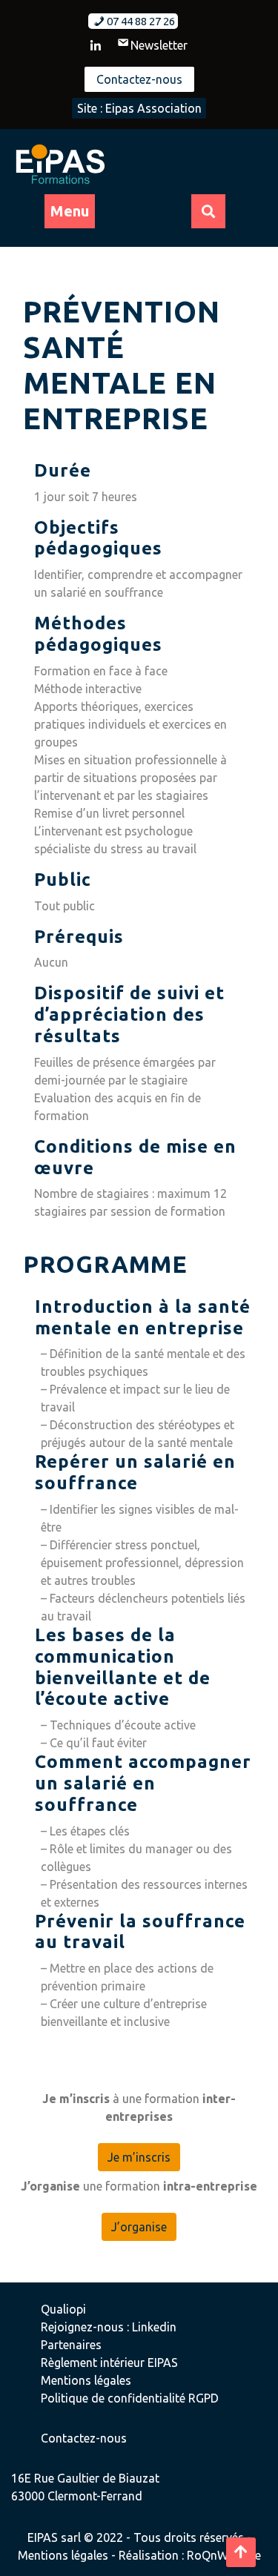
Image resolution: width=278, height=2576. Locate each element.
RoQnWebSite (224, 2555)
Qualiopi (63, 2309)
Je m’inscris (139, 2157)
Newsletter (159, 45)
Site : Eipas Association (139, 108)
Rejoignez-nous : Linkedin (109, 2327)
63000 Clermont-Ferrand (77, 2496)
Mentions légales (86, 2380)
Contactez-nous (139, 79)
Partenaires (71, 2345)
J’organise (139, 2227)
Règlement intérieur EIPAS (109, 2363)
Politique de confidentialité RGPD (130, 2398)
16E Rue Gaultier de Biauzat (85, 2478)
